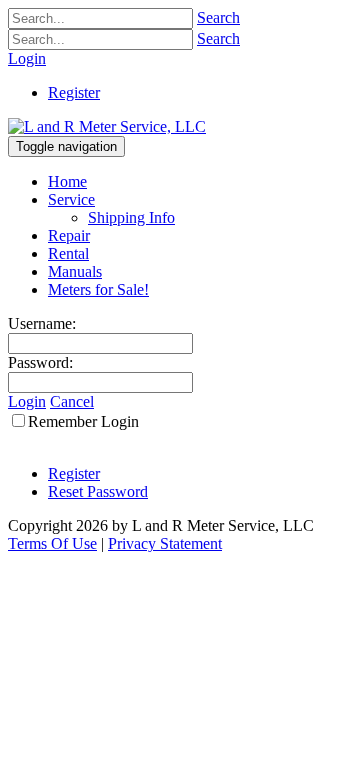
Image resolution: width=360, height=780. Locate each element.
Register (74, 92)
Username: (42, 323)
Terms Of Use (52, 543)
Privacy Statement (165, 543)
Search (218, 17)
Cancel (72, 401)
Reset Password (98, 491)
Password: (40, 362)
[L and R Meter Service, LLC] (107, 126)
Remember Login (83, 421)
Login (27, 58)
